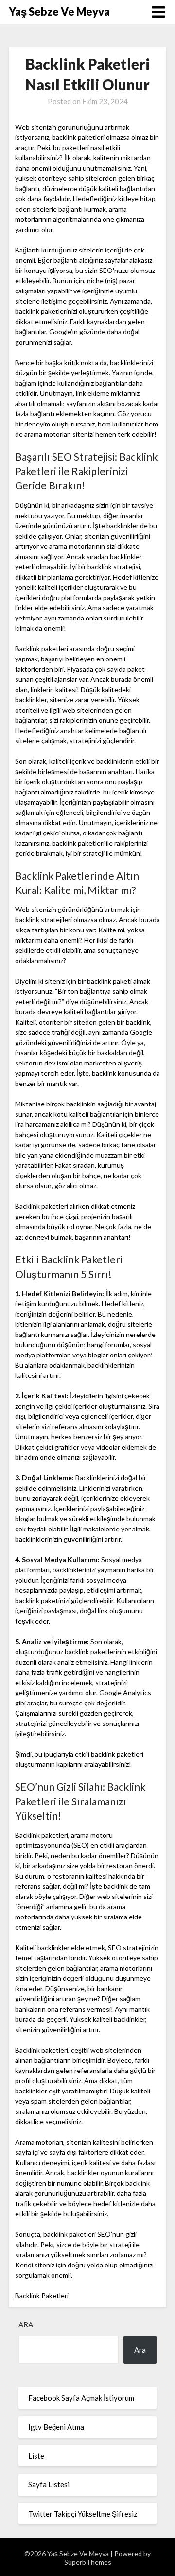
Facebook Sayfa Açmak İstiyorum (81, 2398)
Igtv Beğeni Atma (56, 2427)
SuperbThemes (88, 2562)
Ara (26, 2324)
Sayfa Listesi (49, 2484)
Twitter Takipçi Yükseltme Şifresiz (83, 2514)
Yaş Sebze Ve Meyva (59, 11)
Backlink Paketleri (42, 2295)
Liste (36, 2456)
